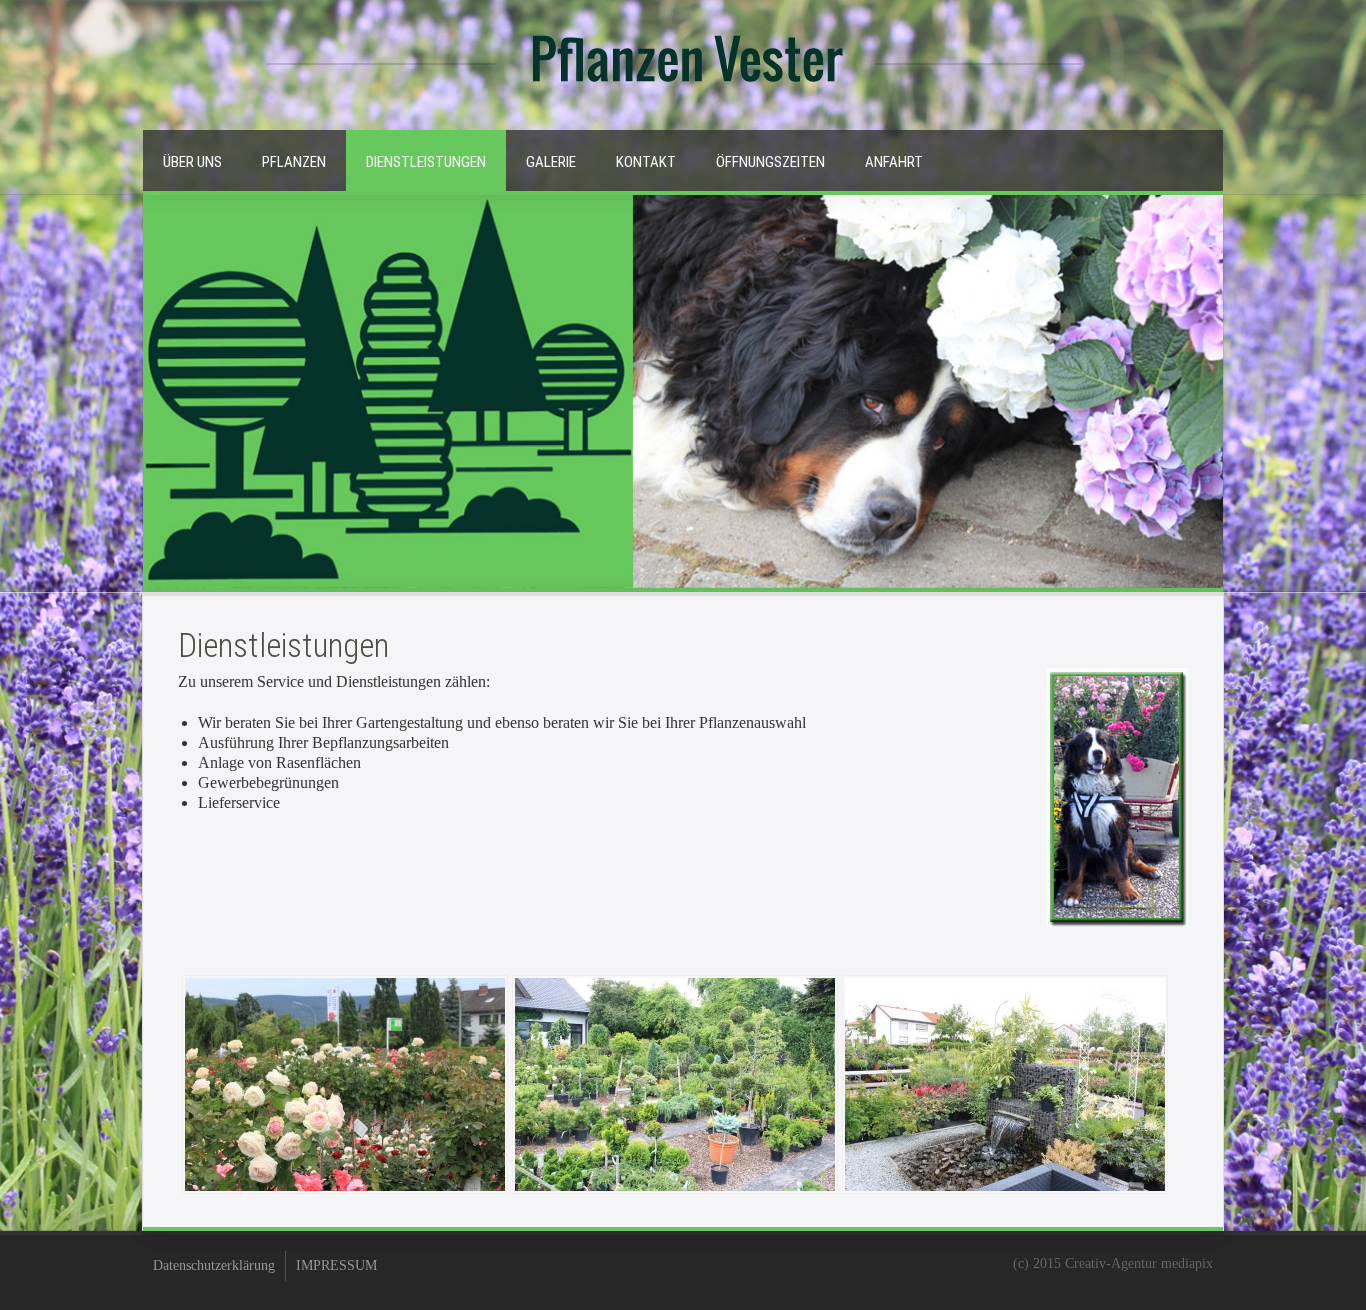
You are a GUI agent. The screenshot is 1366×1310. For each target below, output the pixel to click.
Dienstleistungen (426, 162)
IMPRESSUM (336, 1265)
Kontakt (646, 162)
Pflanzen (294, 162)
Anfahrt (894, 162)
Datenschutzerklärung (214, 1265)
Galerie (551, 162)
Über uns (192, 162)
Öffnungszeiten (770, 162)
